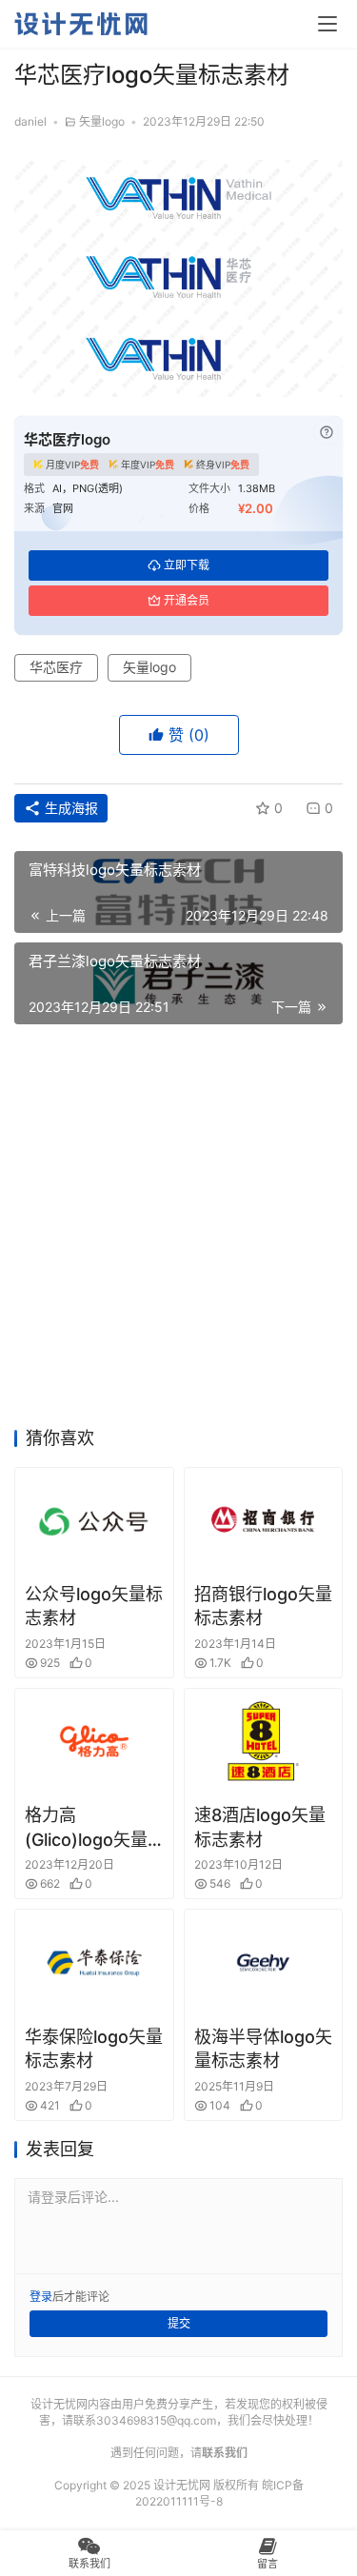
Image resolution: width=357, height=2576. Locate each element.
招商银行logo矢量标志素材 (263, 1606)
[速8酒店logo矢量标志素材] (264, 1741)
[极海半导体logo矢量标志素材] (264, 1962)
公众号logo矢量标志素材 (94, 1606)
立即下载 (187, 565)
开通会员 (187, 600)
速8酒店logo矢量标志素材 (260, 1827)
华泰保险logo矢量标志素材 (94, 2049)
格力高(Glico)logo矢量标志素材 (86, 1828)
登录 (41, 2297)
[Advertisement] (178, 1231)
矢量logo (102, 121)
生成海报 (69, 808)
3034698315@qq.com (156, 2420)
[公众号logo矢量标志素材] (94, 1520)
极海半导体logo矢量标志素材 (263, 2049)
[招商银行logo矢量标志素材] (264, 1520)
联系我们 (225, 2453)
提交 (179, 2323)
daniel (30, 121)
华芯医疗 (56, 667)
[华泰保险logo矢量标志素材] (94, 1962)
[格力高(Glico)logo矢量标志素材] (94, 1741)
